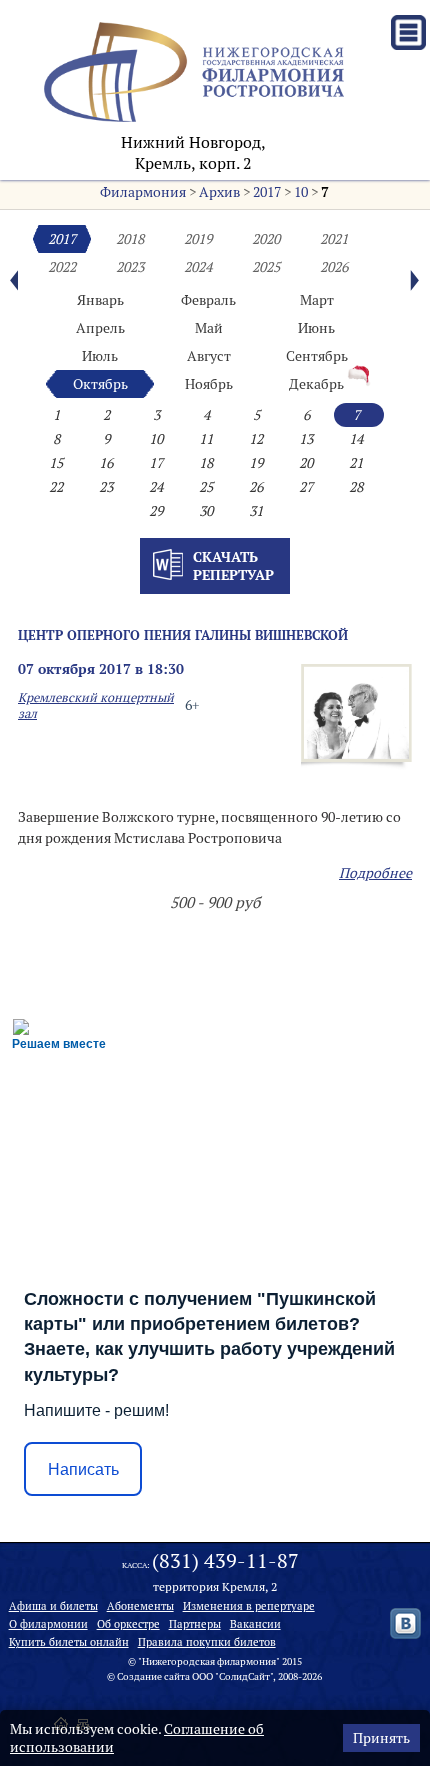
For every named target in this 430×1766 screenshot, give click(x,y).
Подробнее (375, 873)
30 (206, 511)
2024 (198, 267)
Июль (100, 356)
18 (206, 463)
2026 (334, 267)
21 (356, 463)
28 (356, 487)
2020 (266, 239)
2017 (267, 192)
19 (256, 463)
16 (106, 463)
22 (56, 487)
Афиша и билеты (53, 1606)
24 (156, 487)
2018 (130, 239)
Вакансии (255, 1624)
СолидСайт (244, 1676)
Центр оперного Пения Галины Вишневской (183, 635)
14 (356, 439)
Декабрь (316, 384)
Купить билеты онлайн (69, 1642)
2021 (334, 239)
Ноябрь (209, 384)
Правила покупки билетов (207, 1642)
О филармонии (48, 1624)
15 (56, 463)
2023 (130, 267)
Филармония (143, 192)
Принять (381, 1738)
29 (156, 511)
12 (256, 439)
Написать (83, 1469)
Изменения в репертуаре (249, 1606)
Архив (219, 192)
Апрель (100, 328)
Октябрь (100, 384)
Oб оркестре (128, 1624)
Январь (100, 300)
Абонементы (140, 1606)
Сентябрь (317, 356)
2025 (266, 267)
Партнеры (195, 1624)
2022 (62, 267)
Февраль (208, 300)
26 (256, 487)
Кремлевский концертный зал (96, 705)
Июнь (316, 328)
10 (301, 192)
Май (209, 328)
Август (209, 356)
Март (317, 300)
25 (206, 487)
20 (306, 463)
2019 (198, 239)
